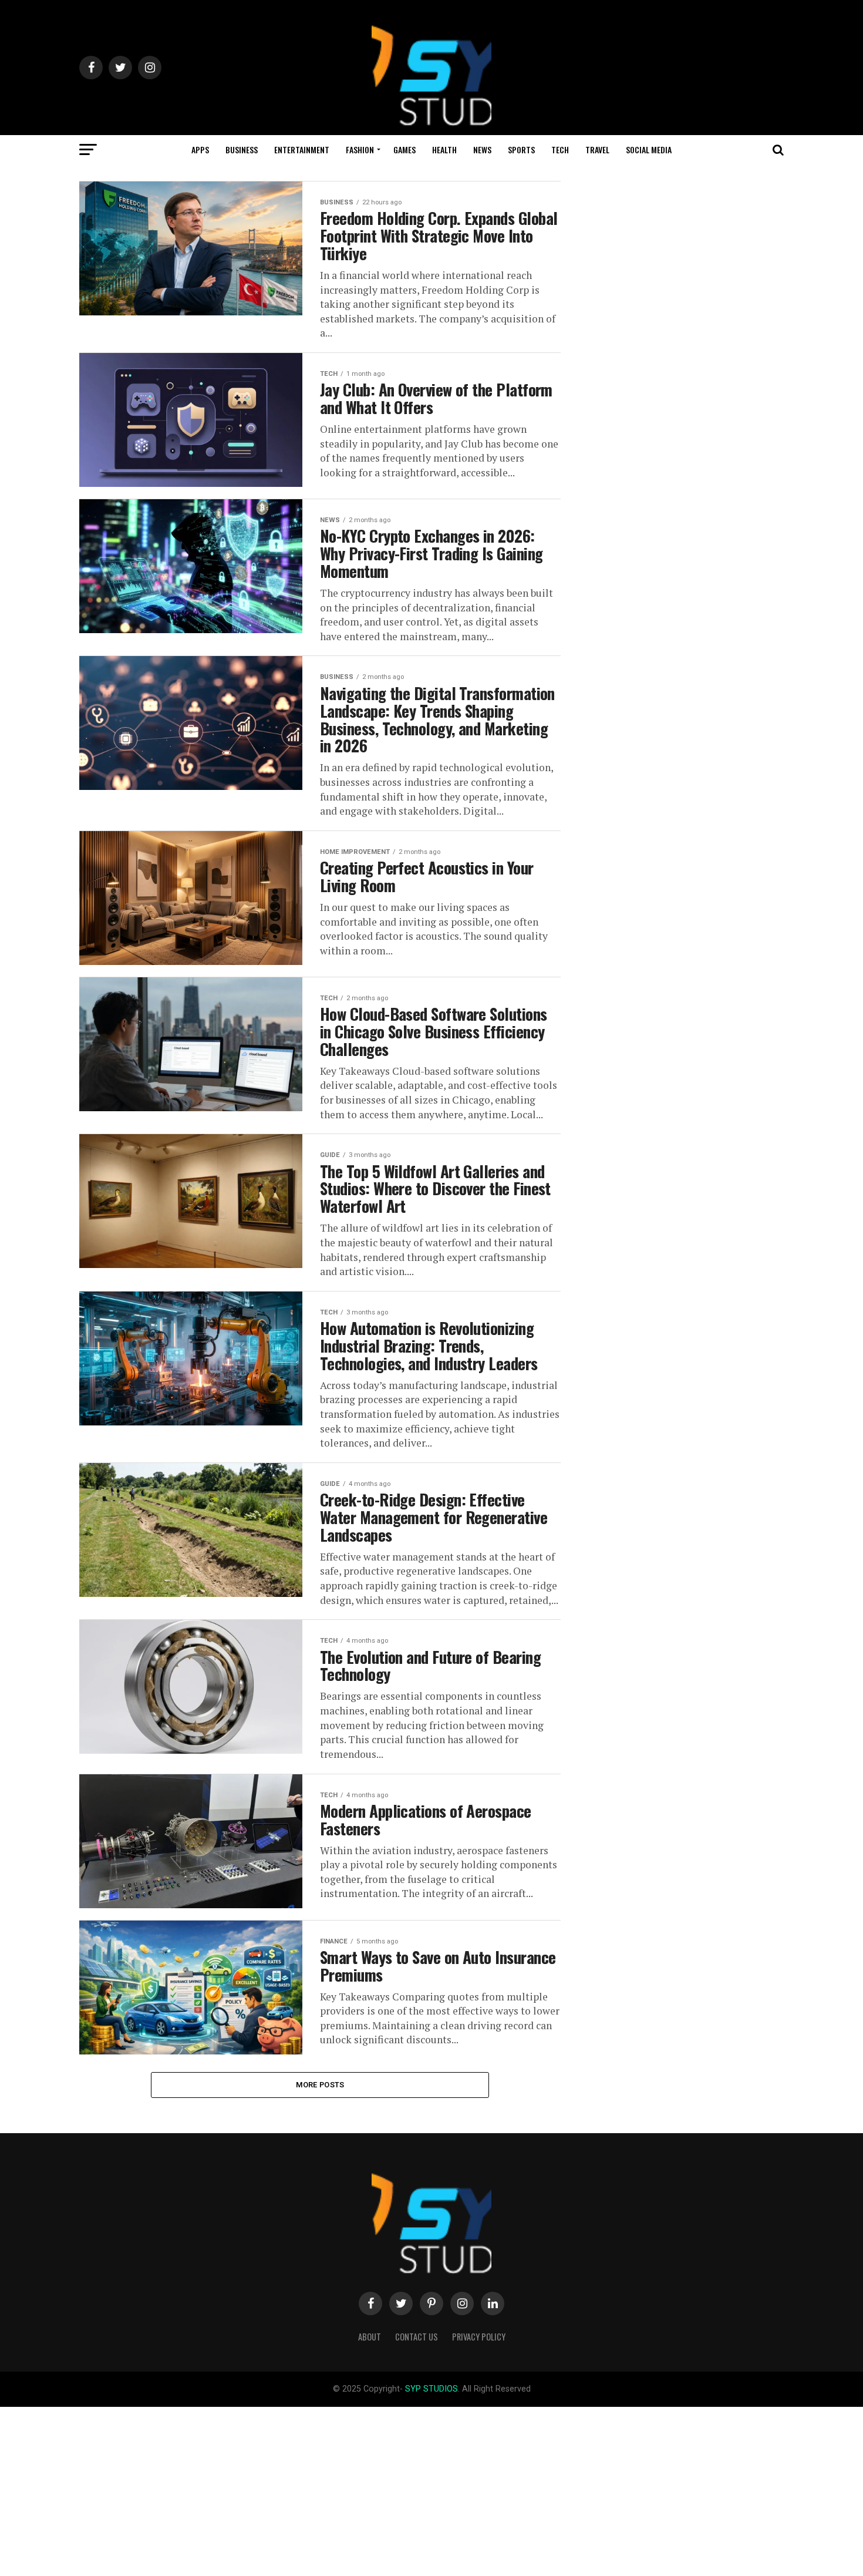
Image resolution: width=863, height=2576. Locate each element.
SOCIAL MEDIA (649, 149)
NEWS (482, 149)
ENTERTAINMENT (302, 149)
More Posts (320, 2085)
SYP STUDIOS (431, 2389)
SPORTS (521, 149)
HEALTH (444, 149)
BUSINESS (242, 149)
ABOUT (370, 2337)
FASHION (360, 149)
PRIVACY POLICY (479, 2337)
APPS (200, 149)
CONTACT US (417, 2337)
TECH (560, 149)
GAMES (404, 149)
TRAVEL (597, 149)
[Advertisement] (352, 2489)
